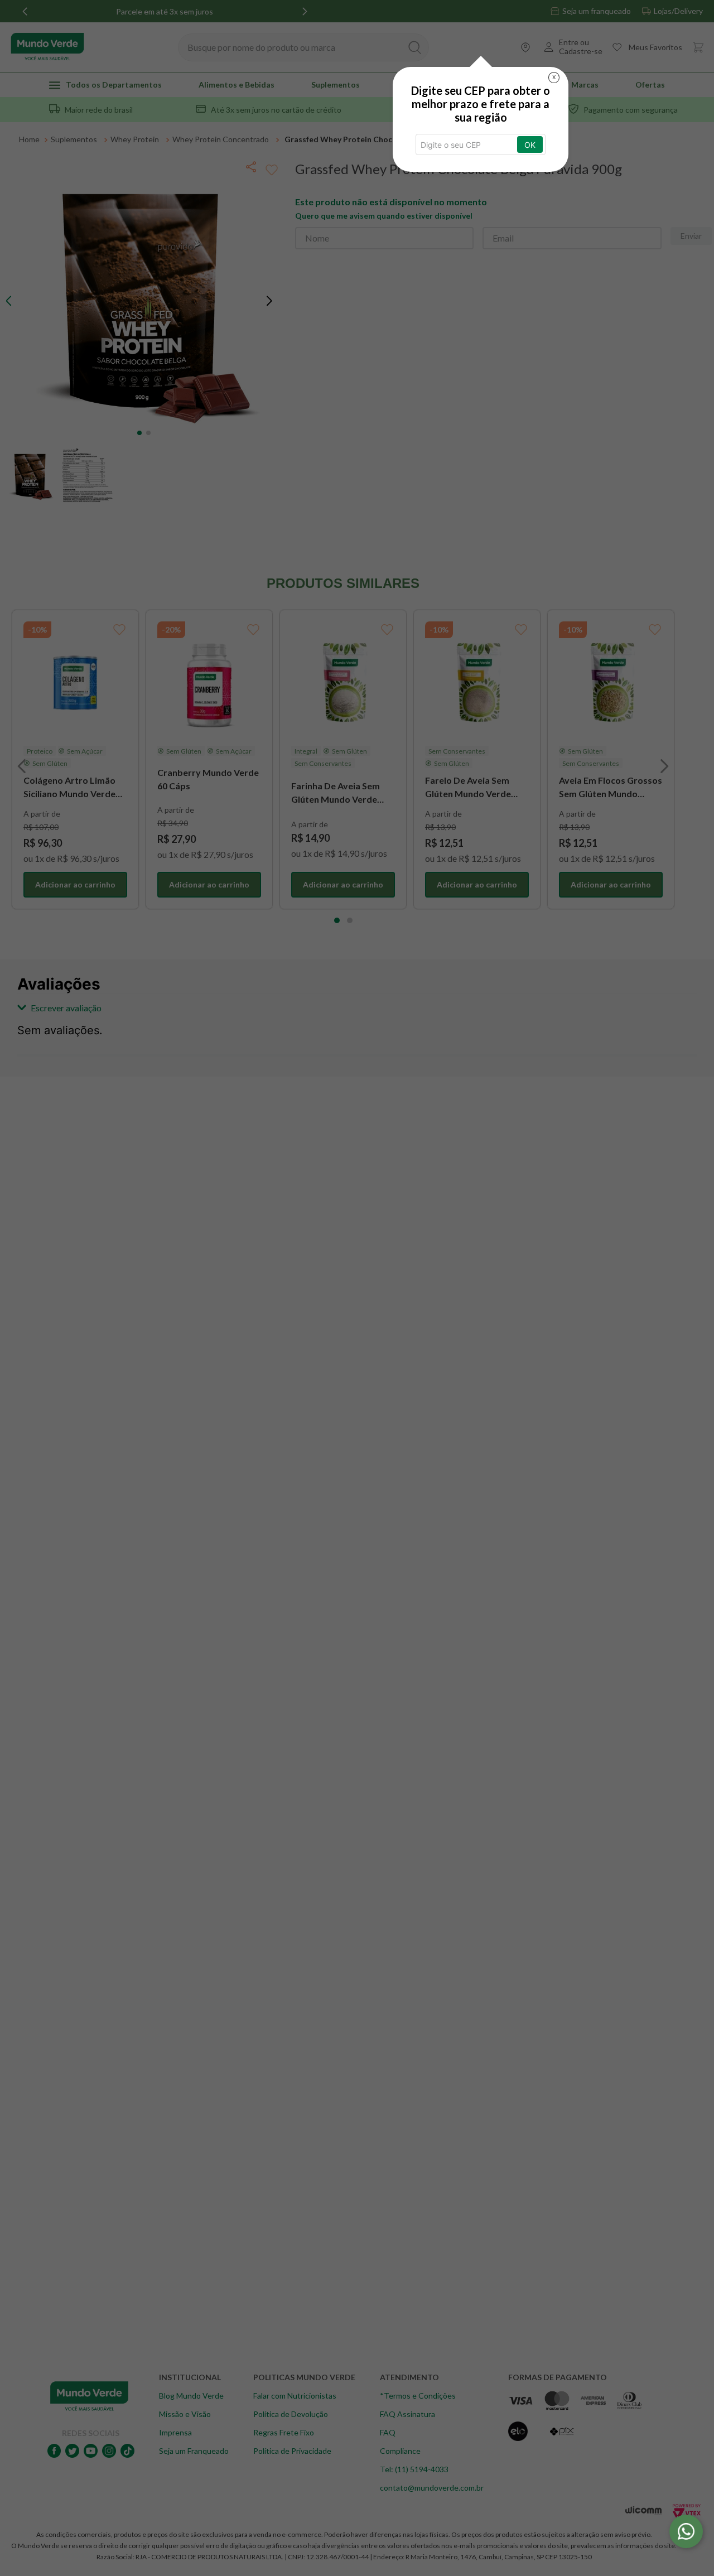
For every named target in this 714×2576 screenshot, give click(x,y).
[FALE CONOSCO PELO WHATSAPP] (686, 2531)
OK (530, 145)
